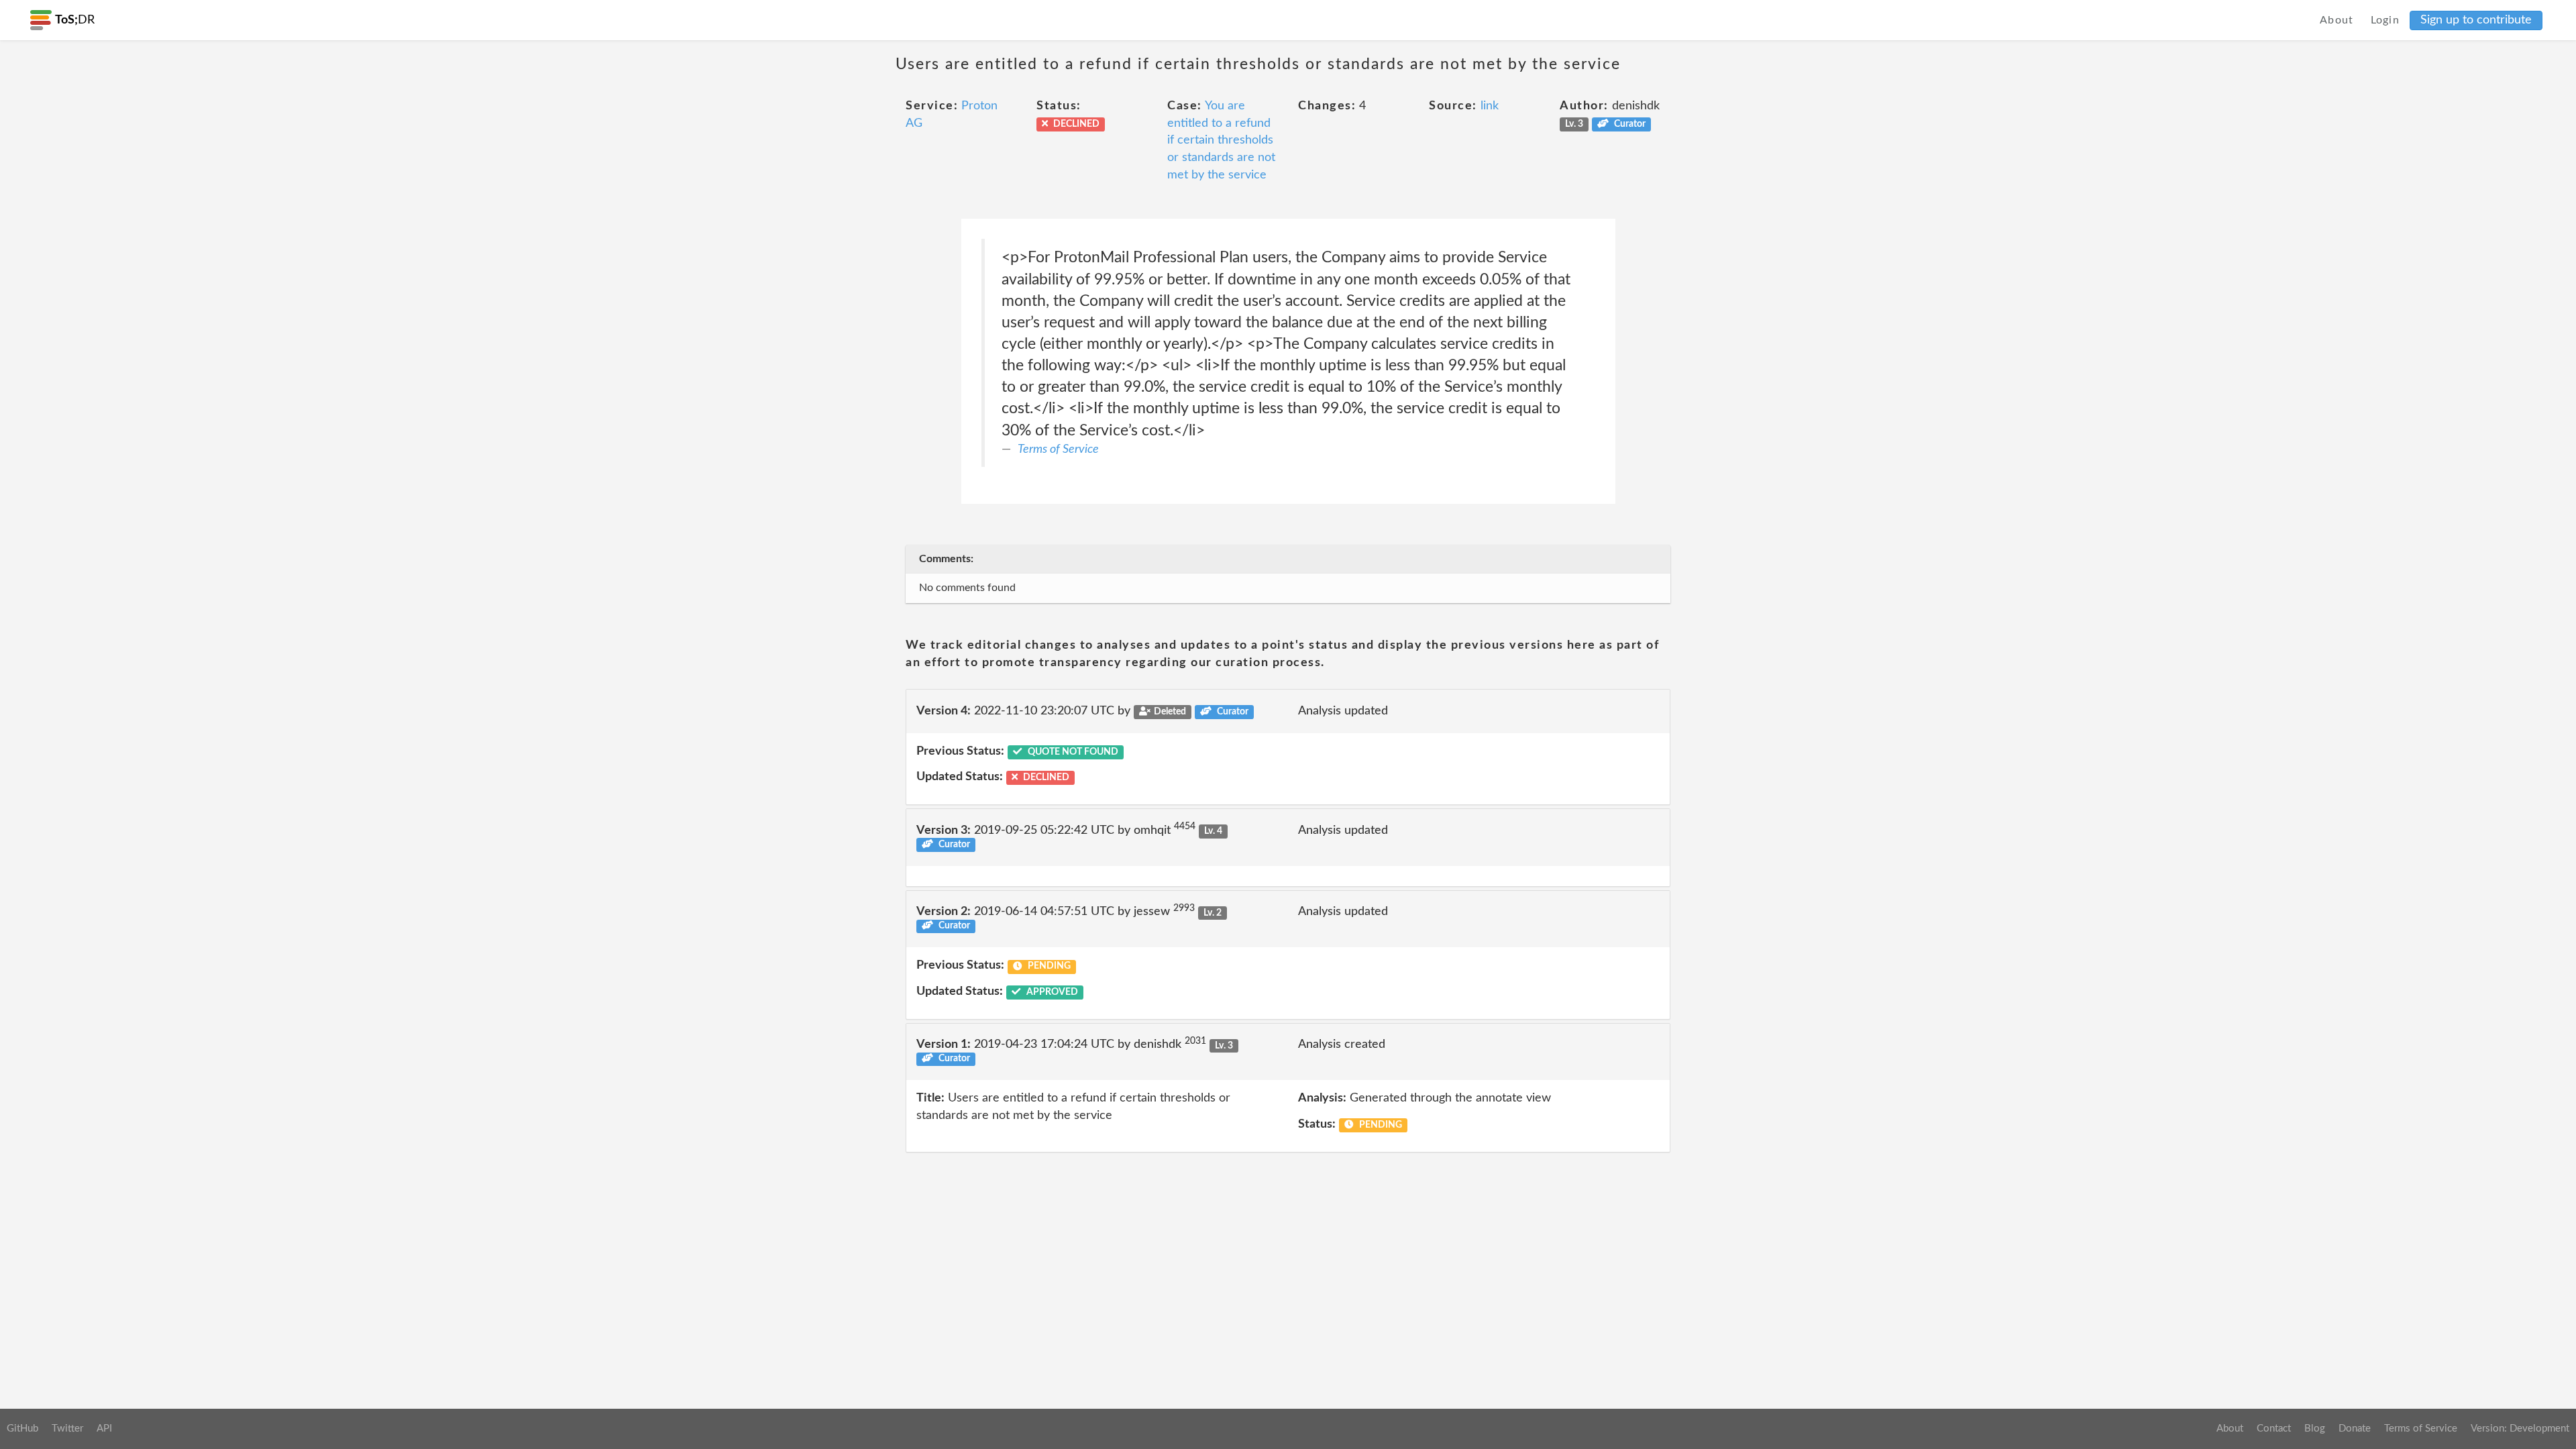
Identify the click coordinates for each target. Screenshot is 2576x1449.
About (2337, 20)
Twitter (67, 1429)
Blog (2315, 1429)
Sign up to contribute (2476, 20)
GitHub (22, 1429)
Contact (2274, 1429)
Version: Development (2520, 1429)
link (1490, 106)
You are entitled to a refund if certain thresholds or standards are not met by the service (1221, 141)
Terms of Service (1058, 449)
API (104, 1429)
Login (2385, 20)
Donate (2355, 1429)
